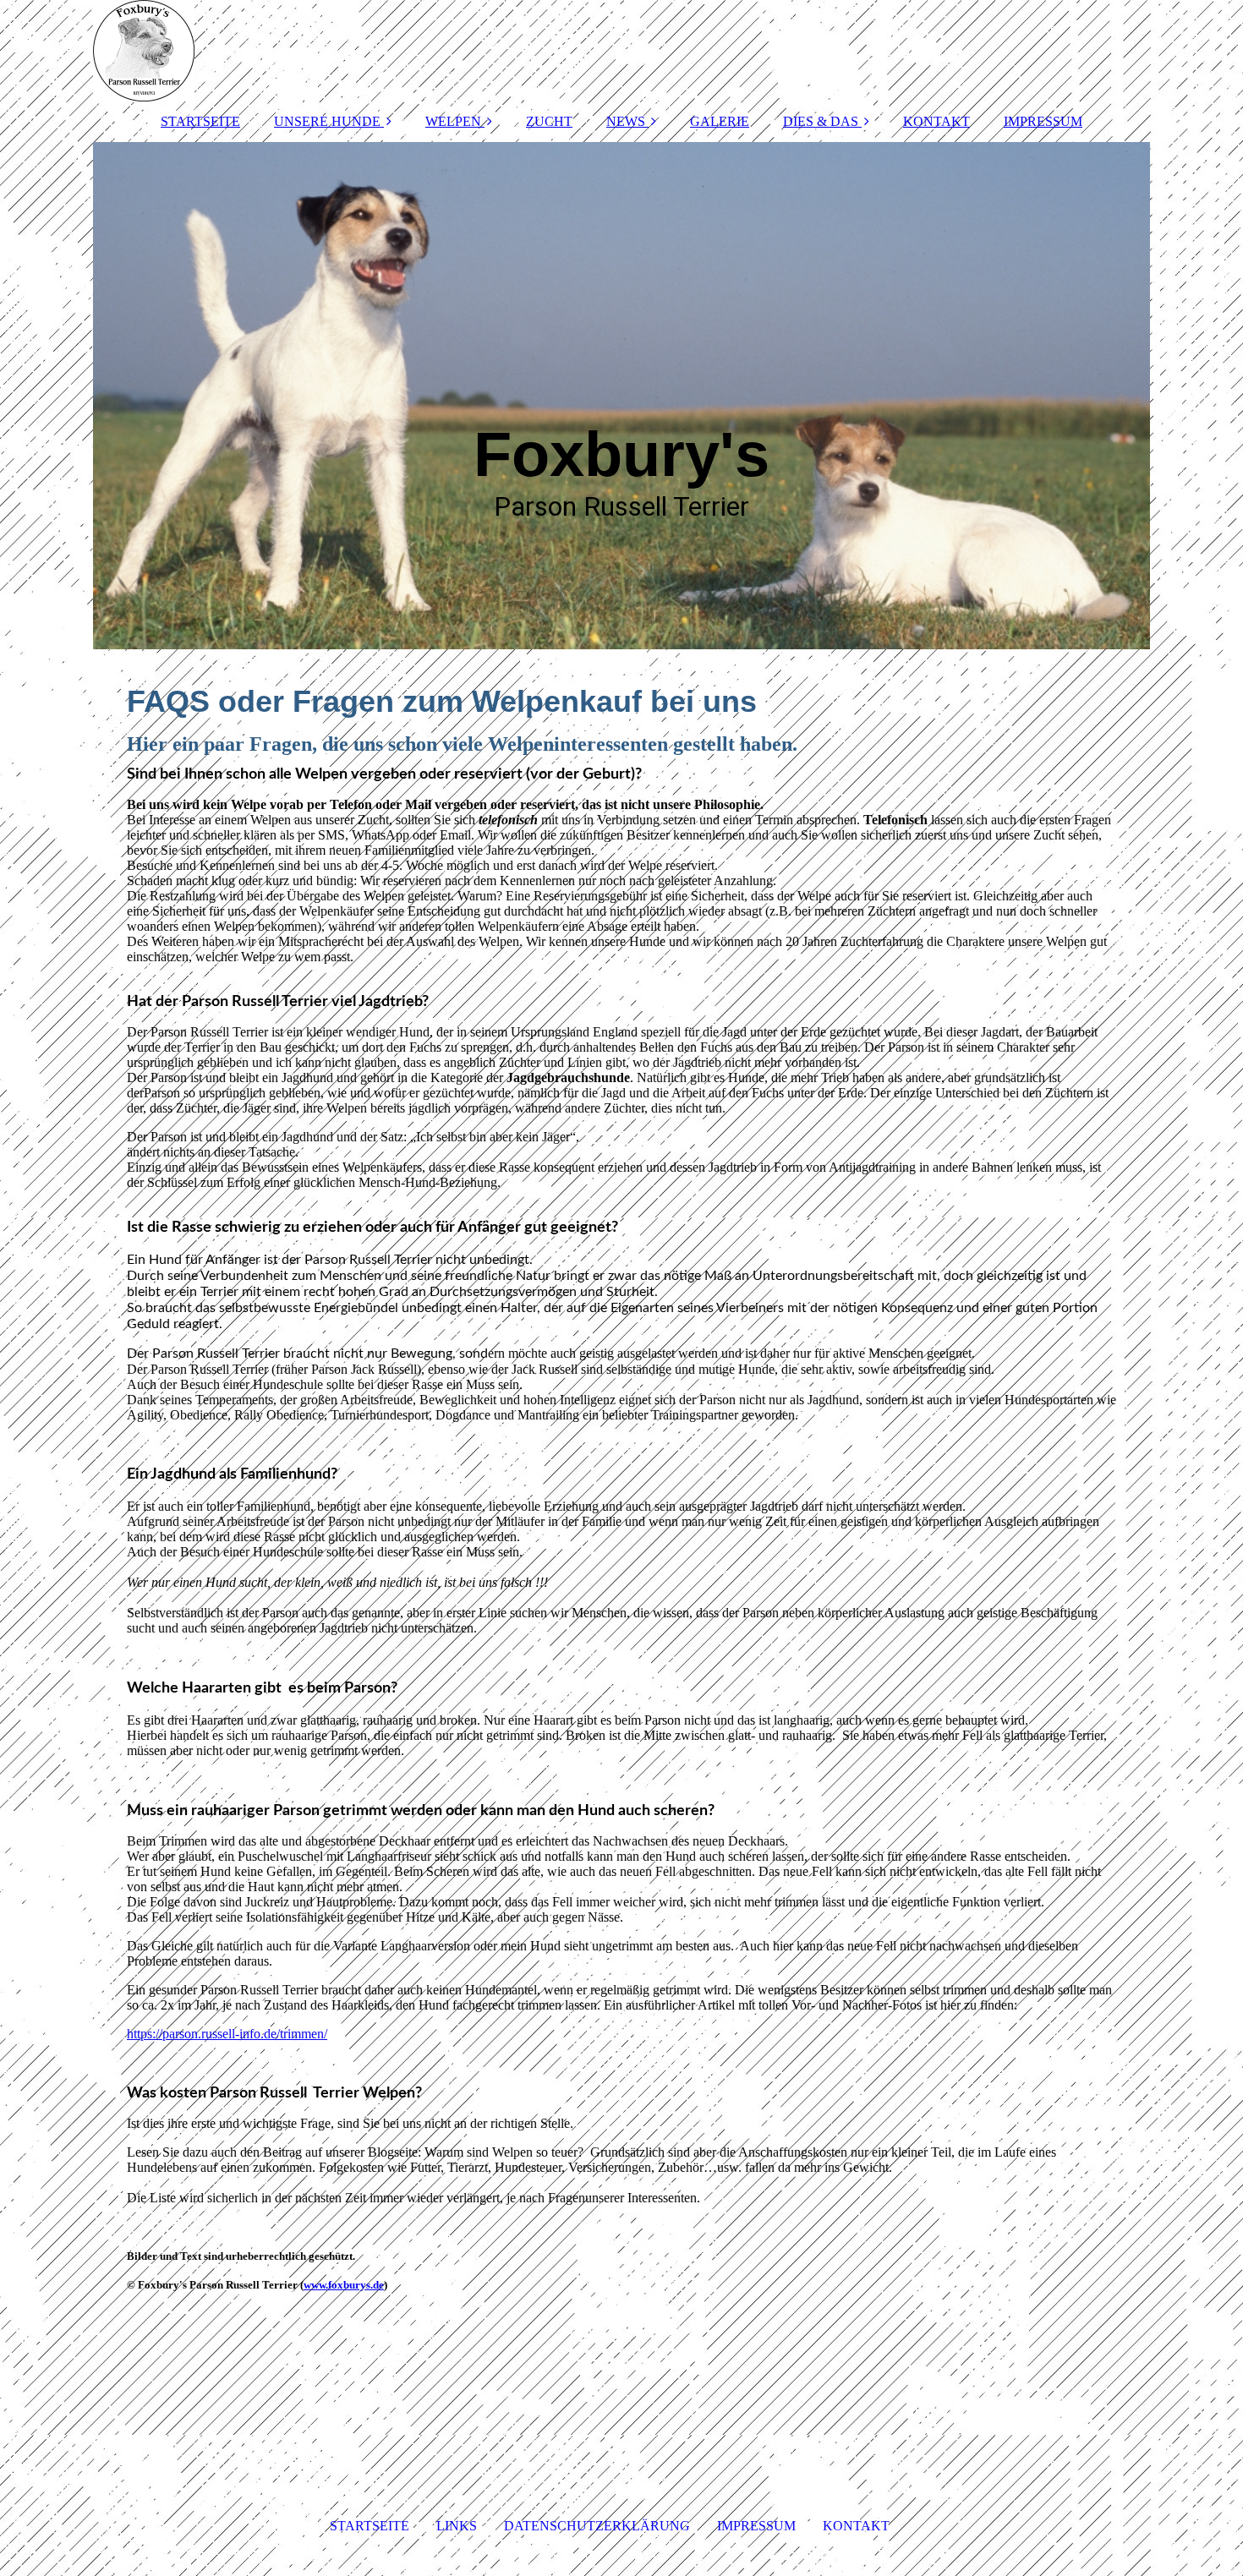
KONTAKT (936, 121)
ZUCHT (549, 121)
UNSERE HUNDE (327, 121)
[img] (621, 51)
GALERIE (720, 121)
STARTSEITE (200, 121)
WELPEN (453, 121)
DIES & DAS (821, 121)
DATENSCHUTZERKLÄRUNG (597, 2526)
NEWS (626, 121)
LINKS (457, 2526)
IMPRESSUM (1043, 121)
